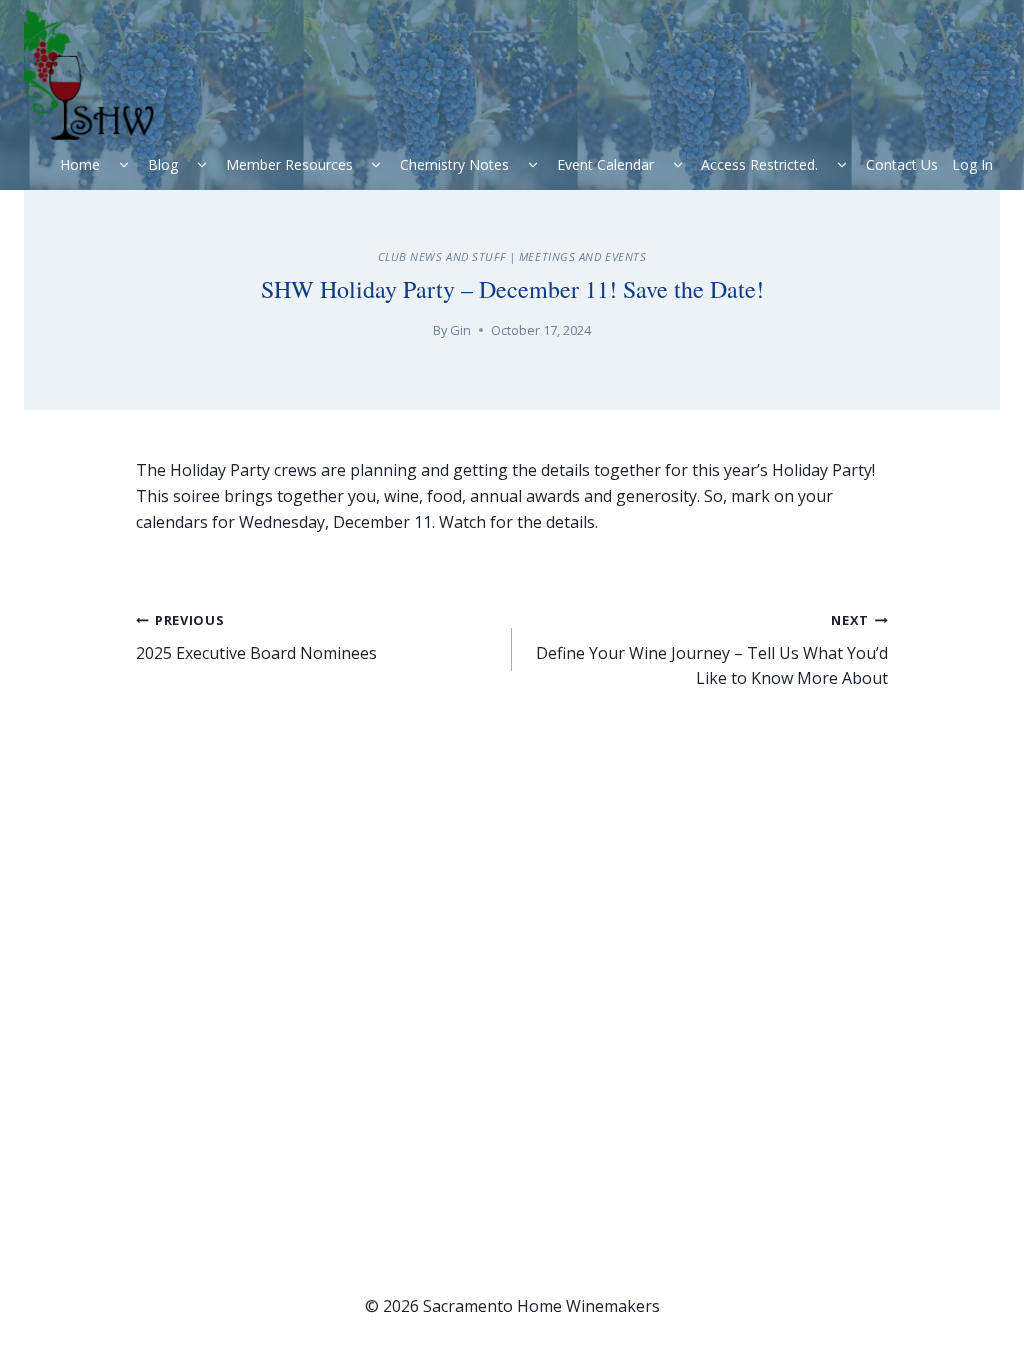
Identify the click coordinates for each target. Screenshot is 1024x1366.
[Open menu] (981, 69)
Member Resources (289, 164)
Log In (972, 164)
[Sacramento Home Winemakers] (97, 75)
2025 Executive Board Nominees (256, 637)
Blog (163, 164)
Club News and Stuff (442, 256)
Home (80, 164)
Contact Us (902, 164)
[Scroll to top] (964, 1316)
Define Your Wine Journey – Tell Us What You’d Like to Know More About (712, 650)
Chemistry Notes (454, 164)
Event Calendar (605, 164)
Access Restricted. (759, 164)
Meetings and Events (583, 256)
